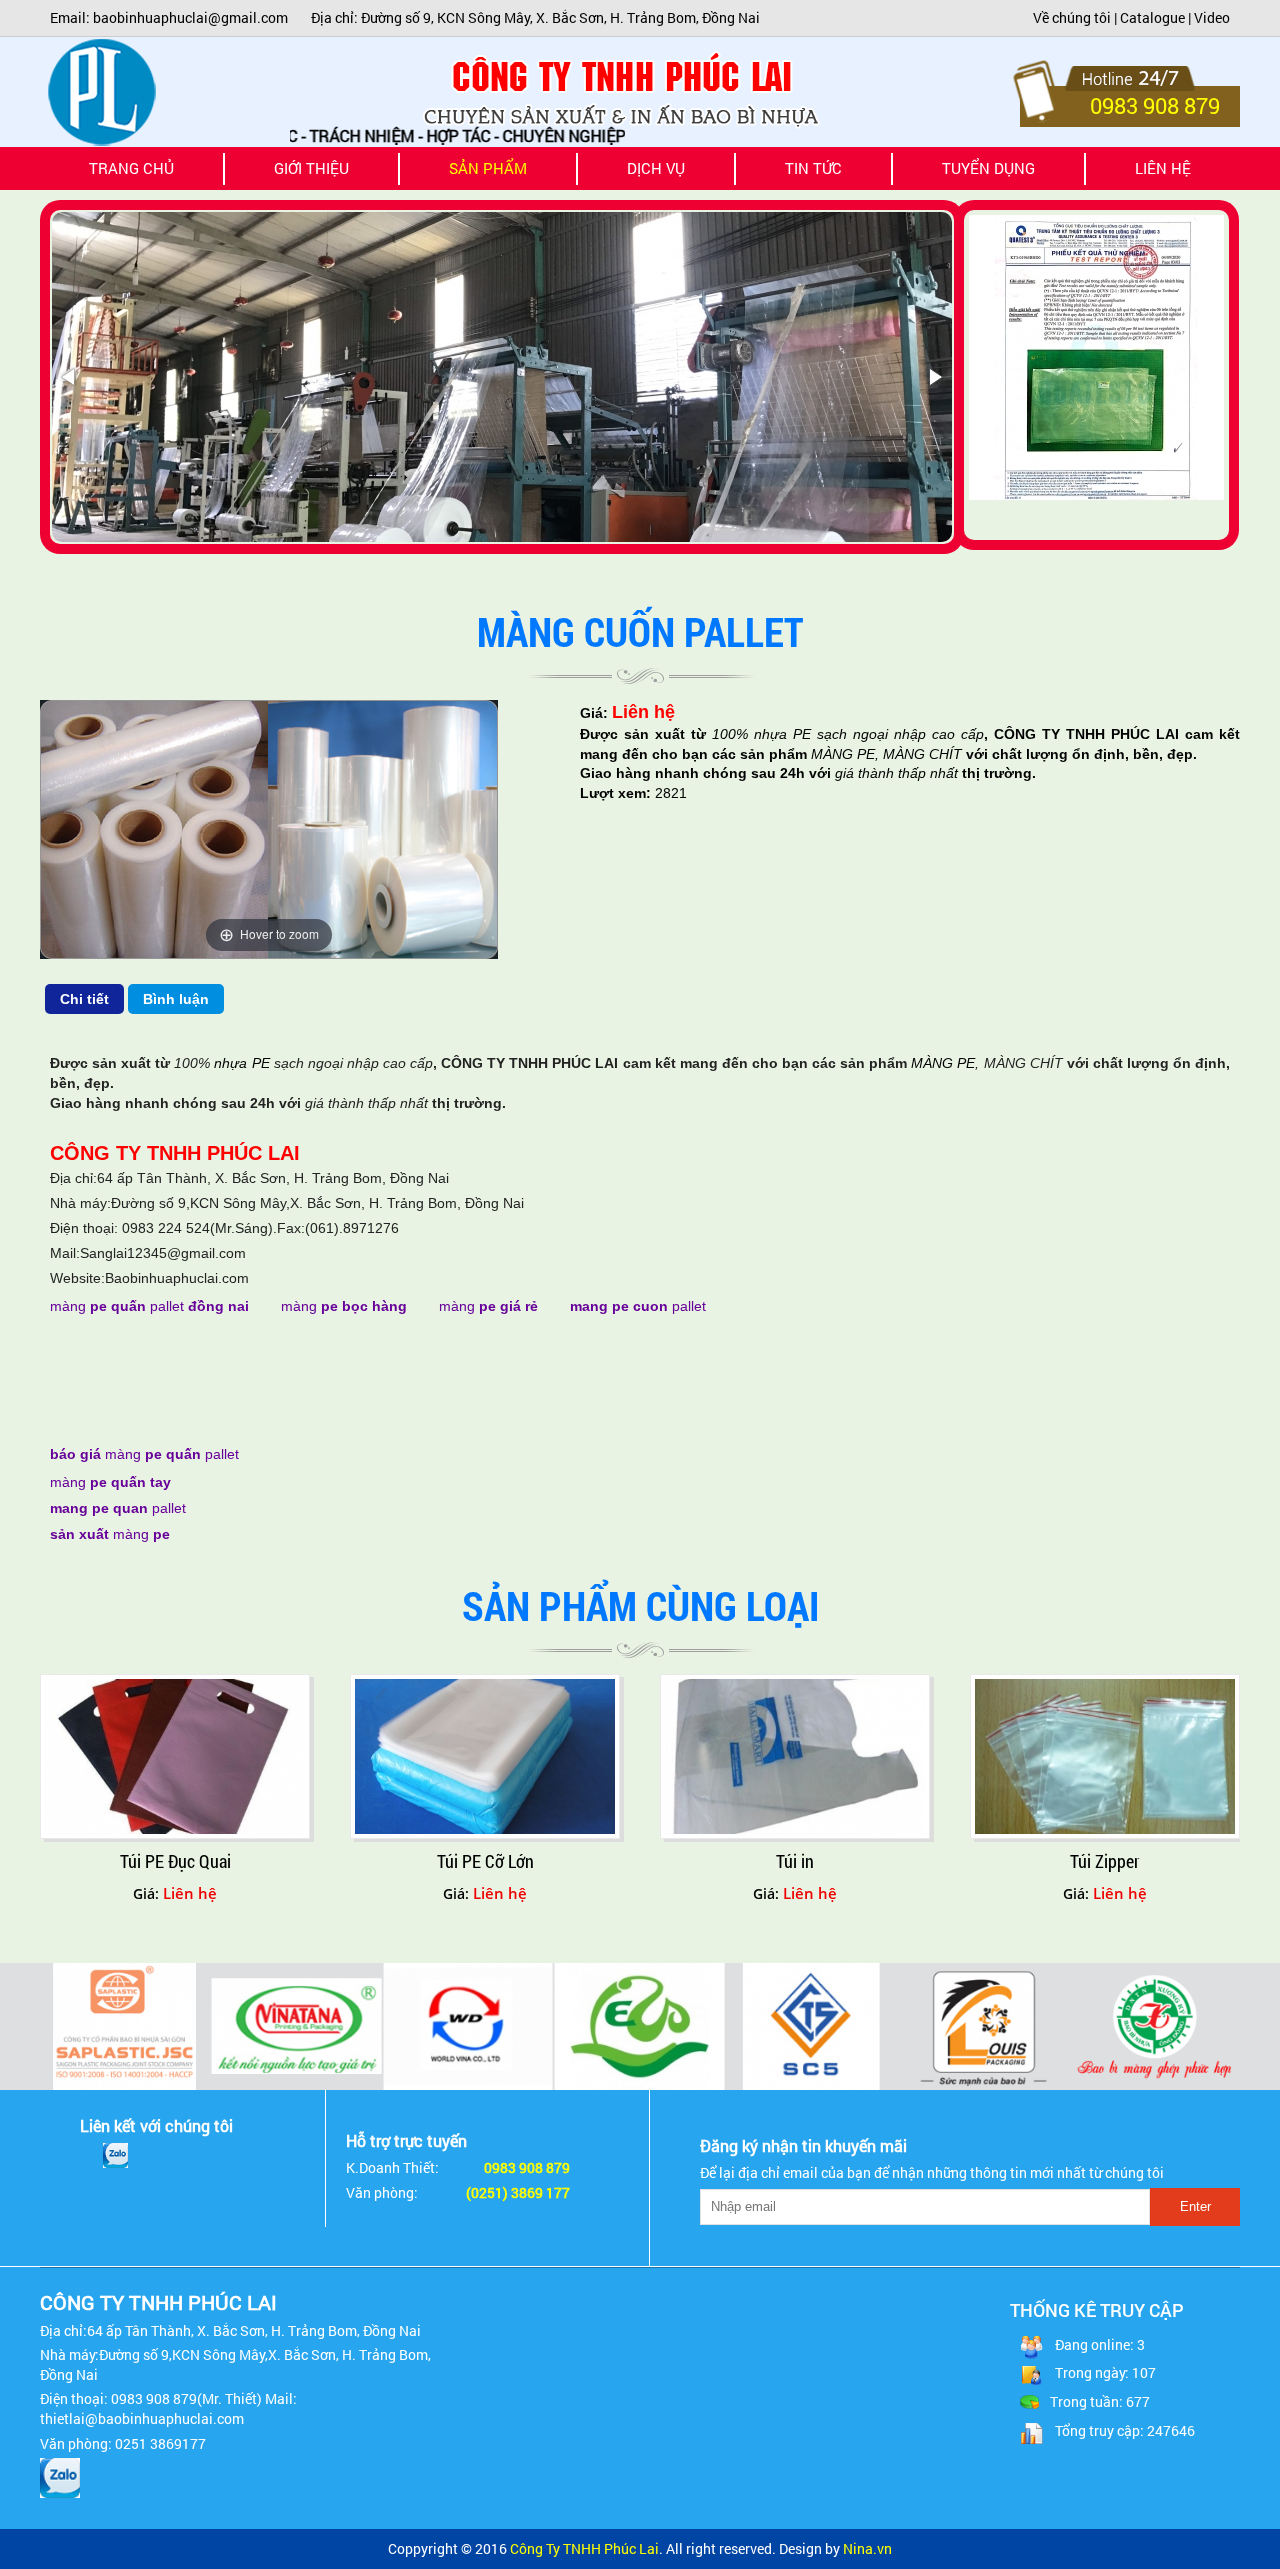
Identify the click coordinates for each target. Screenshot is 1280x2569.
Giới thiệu (311, 168)
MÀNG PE (843, 754)
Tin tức (813, 168)
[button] (70, 377)
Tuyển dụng (988, 168)
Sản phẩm (512, 174)
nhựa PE (779, 734)
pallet (638, 1306)
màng (344, 1306)
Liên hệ (1163, 168)
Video (1212, 17)
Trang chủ (131, 168)
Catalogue (1152, 17)
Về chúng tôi (1072, 17)
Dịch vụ (656, 168)
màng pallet (149, 1306)
